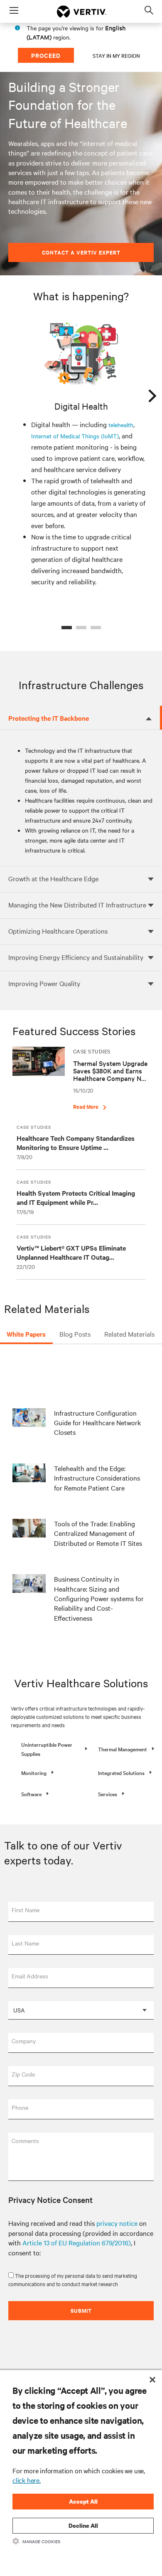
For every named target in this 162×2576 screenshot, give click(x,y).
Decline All (83, 2525)
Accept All (83, 2501)
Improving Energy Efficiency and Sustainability (76, 957)
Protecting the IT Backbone (49, 718)
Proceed (46, 55)
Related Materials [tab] (129, 1334)
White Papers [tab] (26, 1334)
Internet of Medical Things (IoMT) (75, 436)
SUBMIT (81, 2310)
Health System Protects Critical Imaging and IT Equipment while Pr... (76, 1197)
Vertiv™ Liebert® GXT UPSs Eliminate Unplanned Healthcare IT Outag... (71, 1252)
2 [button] (81, 628)
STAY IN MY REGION (116, 55)
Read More (86, 1106)
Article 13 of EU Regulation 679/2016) (77, 2242)
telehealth (121, 425)
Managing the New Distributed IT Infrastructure (77, 905)
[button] (49, 1749)
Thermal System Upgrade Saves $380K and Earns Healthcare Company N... (110, 1070)
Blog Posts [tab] (75, 1334)
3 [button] (96, 628)
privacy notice (117, 2223)
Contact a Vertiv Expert (81, 252)
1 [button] (67, 628)
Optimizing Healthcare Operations (58, 931)
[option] (81, 454)
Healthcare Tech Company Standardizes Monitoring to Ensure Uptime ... (76, 1142)
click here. (27, 2480)
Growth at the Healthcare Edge (53, 878)
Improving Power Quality (44, 983)
